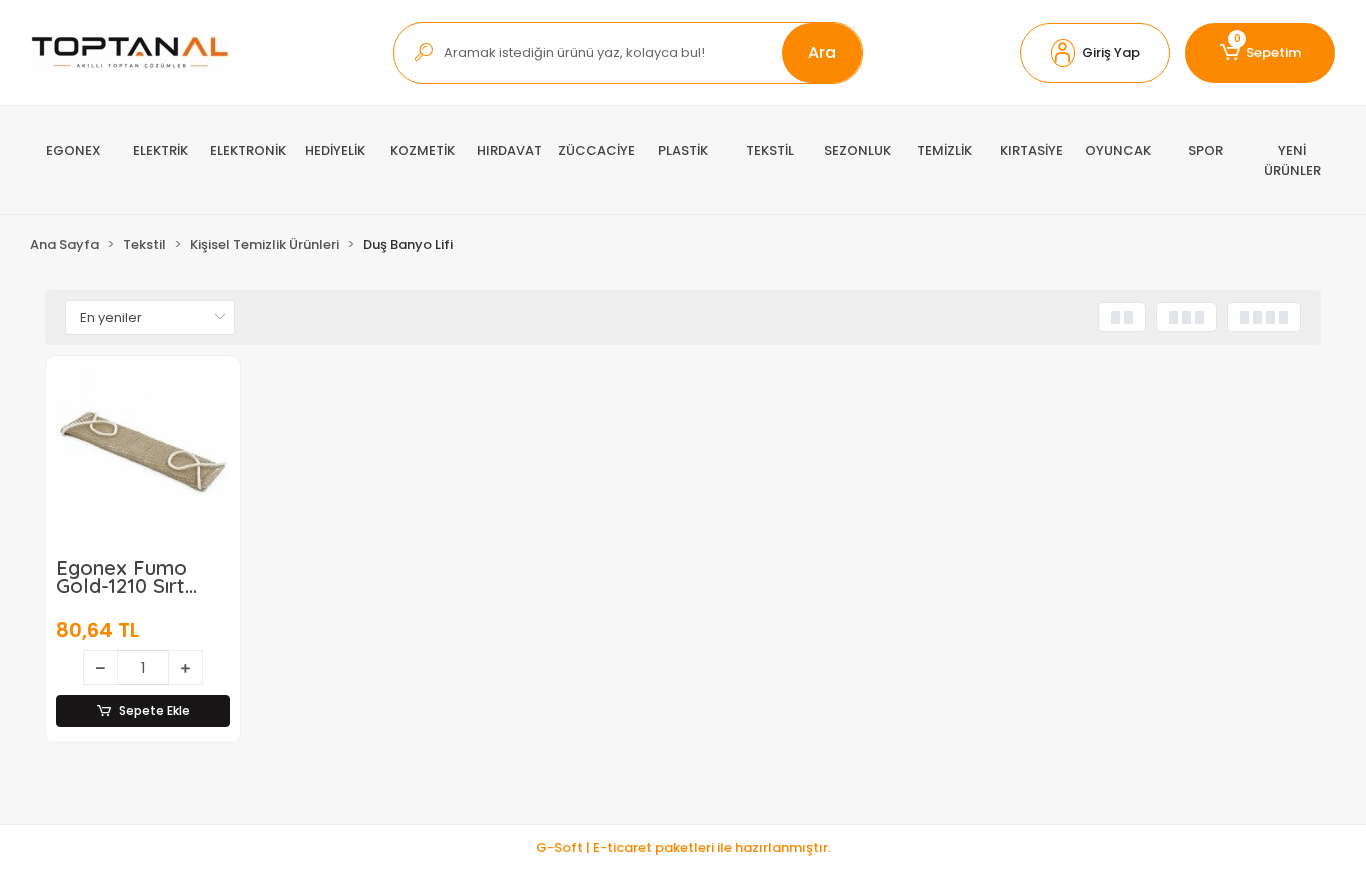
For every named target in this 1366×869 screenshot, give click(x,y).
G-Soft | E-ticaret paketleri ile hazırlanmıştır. (683, 847)
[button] (1095, 53)
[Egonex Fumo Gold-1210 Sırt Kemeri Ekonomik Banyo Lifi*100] (143, 453)
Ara (822, 52)
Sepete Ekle (154, 710)
